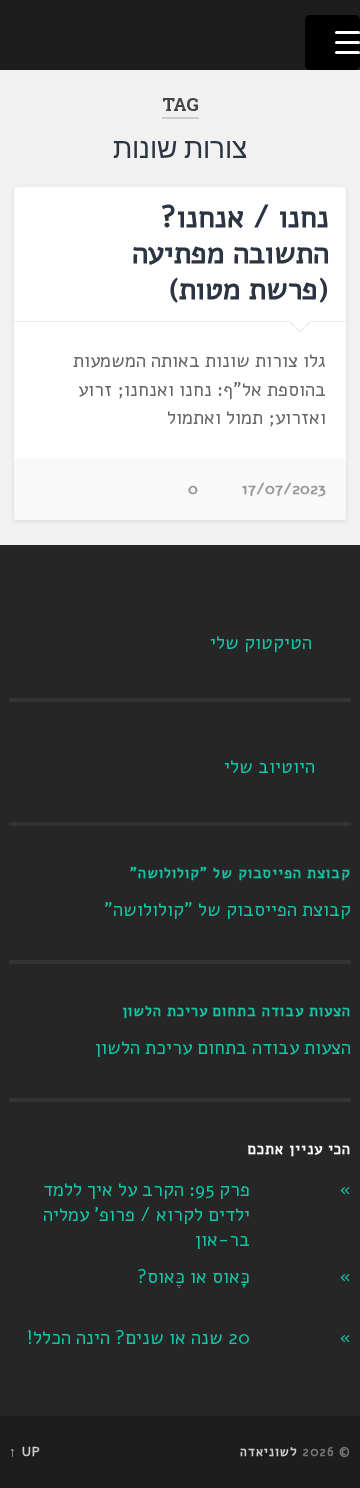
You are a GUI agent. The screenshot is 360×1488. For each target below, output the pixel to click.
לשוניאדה (269, 1452)
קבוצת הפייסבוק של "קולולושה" (240, 873)
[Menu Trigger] (332, 42)
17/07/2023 (284, 489)
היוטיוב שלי (269, 767)
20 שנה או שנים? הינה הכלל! (138, 1338)
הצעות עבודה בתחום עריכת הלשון (236, 1011)
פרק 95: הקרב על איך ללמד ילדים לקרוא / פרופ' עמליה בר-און (146, 1214)
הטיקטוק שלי (261, 643)
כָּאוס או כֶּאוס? (193, 1277)
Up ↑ (25, 1452)
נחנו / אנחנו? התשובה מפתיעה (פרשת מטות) (230, 253)
